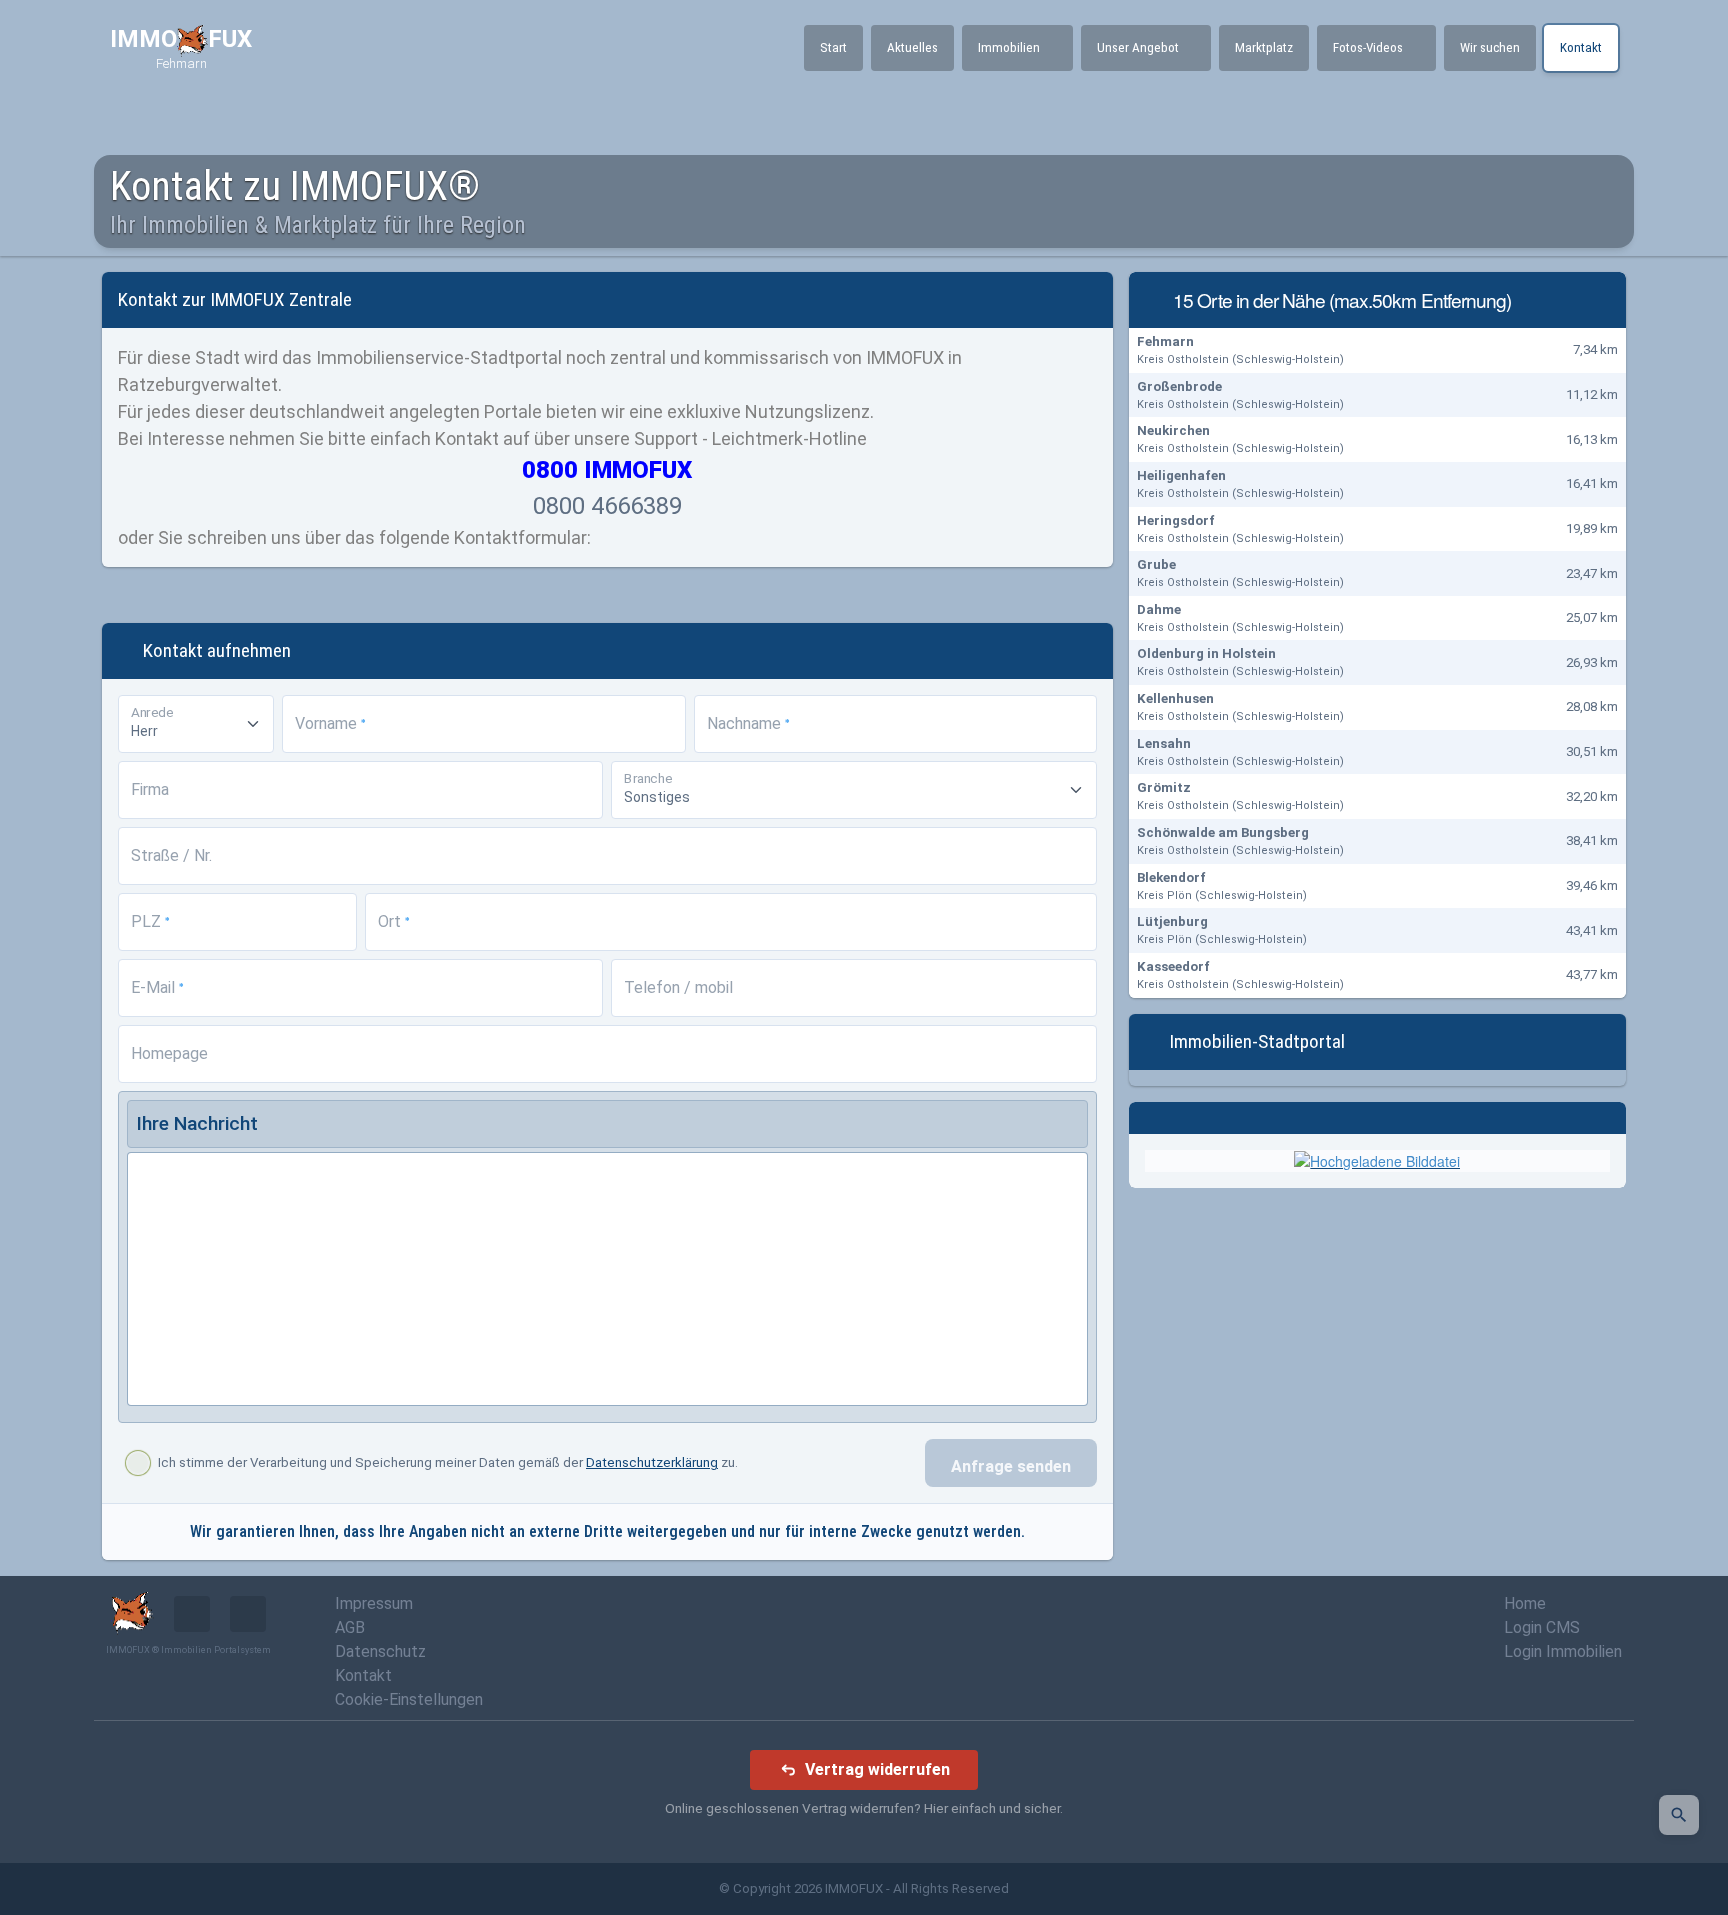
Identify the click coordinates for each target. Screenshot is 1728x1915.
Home (1525, 1603)
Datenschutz (380, 1651)
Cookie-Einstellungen (409, 1699)
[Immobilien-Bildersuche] (1679, 1815)
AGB (350, 1627)
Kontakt (363, 1675)
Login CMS (1542, 1627)
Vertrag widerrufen (877, 1769)
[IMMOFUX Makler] (1377, 1160)
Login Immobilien (1563, 1651)
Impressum (374, 1603)
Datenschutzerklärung (652, 1462)
